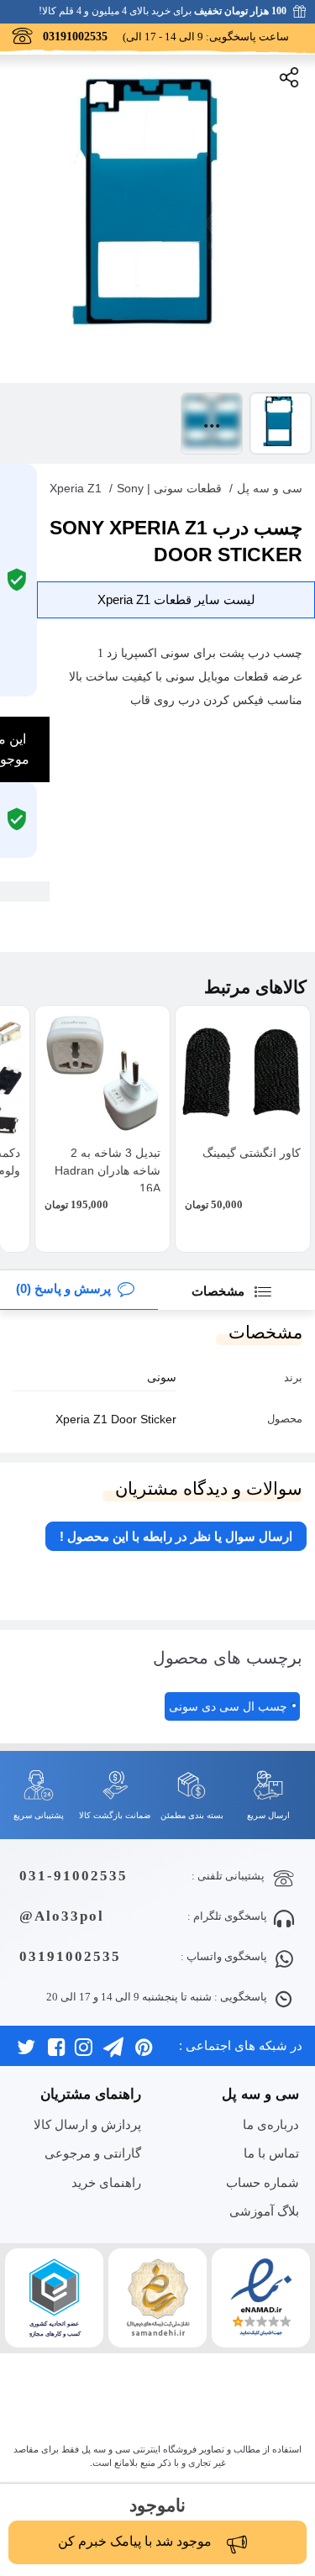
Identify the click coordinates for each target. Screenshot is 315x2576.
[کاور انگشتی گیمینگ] (243, 1073)
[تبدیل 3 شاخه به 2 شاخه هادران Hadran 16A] (102, 1073)
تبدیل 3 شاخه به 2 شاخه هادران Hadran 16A (108, 1170)
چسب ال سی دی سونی (228, 1706)
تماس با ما (271, 2153)
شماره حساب (262, 2182)
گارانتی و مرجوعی (93, 2153)
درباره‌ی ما (271, 2124)
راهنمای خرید (106, 2182)
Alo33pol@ (62, 1916)
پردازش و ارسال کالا (87, 2124)
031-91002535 (73, 1876)
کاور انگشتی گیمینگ (252, 1153)
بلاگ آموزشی (264, 2211)
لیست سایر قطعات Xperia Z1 (176, 599)
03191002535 (70, 1956)
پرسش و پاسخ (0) (63, 1288)
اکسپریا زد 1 (127, 653)
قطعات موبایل (234, 677)
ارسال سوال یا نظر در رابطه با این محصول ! (176, 1536)
